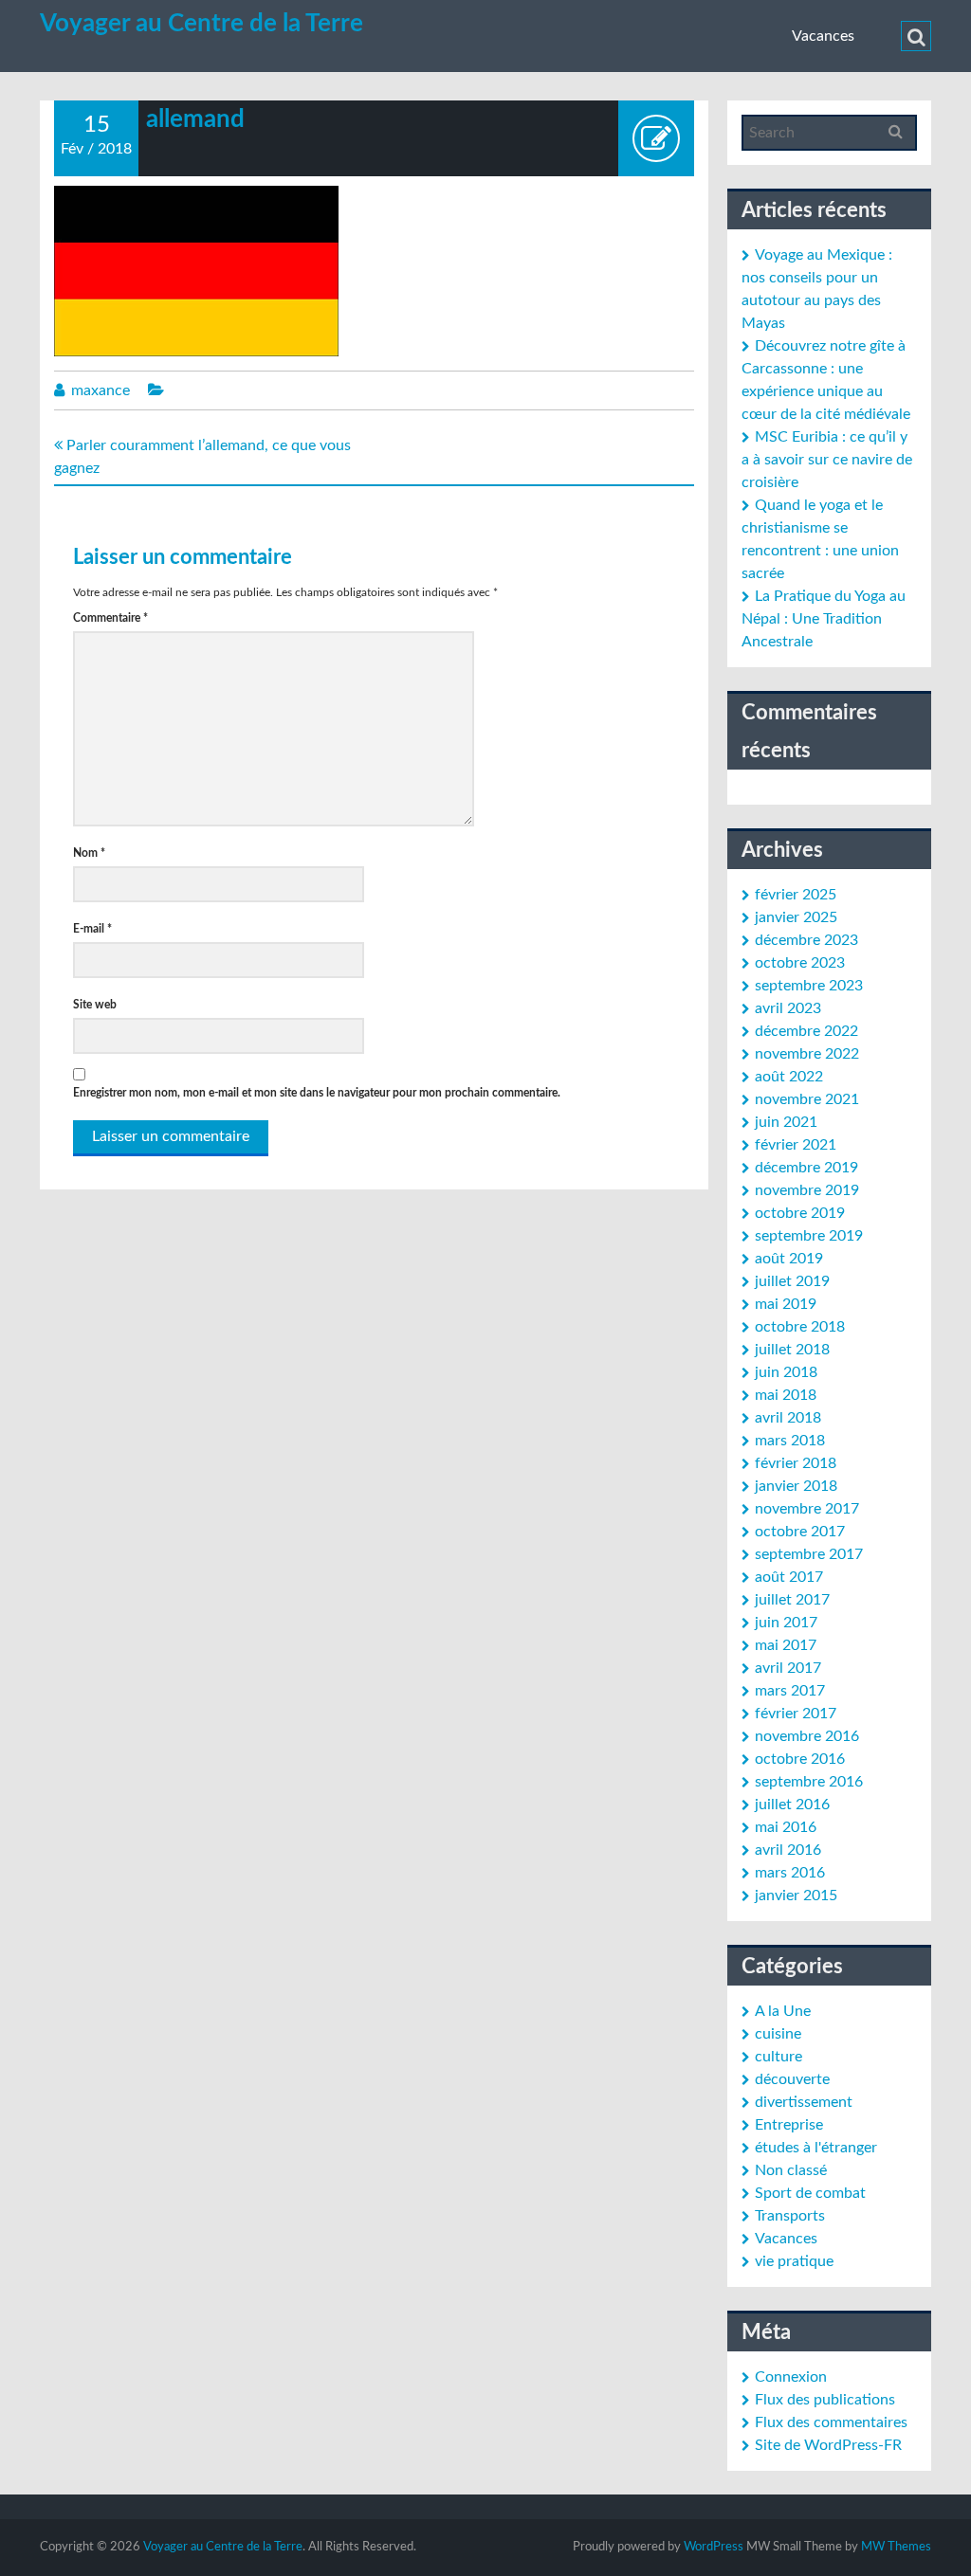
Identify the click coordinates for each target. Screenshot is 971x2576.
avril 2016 (788, 1850)
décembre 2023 (806, 940)
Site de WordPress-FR (828, 2445)
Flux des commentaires (831, 2422)
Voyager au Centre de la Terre (202, 24)
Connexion (791, 2377)
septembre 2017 (809, 1554)
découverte (792, 2079)
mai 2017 (786, 1645)
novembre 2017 (807, 1509)
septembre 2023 (809, 986)
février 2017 (796, 1714)
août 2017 (789, 1577)
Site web (95, 1005)
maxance (101, 390)
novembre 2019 (807, 1190)
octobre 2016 (800, 1759)
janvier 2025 (796, 917)
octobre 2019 (800, 1213)
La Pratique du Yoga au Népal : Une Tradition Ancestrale (824, 619)
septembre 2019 (809, 1236)
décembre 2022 (806, 1031)
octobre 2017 (800, 1532)
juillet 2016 (792, 1805)
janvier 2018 (796, 1486)
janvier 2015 (796, 1896)
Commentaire (110, 618)
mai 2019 (786, 1304)
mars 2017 (790, 1691)
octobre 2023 (800, 963)
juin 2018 (786, 1372)
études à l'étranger (816, 2148)
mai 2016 (786, 1827)
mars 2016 (790, 1873)
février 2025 (796, 895)
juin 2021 (786, 1122)
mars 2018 (790, 1441)
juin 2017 (786, 1623)
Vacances (823, 36)
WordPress (714, 2547)
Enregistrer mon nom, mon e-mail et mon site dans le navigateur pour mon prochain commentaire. (317, 1093)
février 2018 (796, 1463)
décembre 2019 (806, 1168)
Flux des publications (825, 2400)
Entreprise (789, 2125)
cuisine (778, 2034)
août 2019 (789, 1259)
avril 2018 (788, 1418)
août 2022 (789, 1077)
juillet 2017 (792, 1600)
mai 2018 (786, 1395)
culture (779, 2057)
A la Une (783, 2011)
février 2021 (796, 1145)
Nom (89, 853)
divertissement (804, 2102)
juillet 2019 (792, 1281)
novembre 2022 (807, 1054)
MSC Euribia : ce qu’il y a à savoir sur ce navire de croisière (827, 460)
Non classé (791, 2170)
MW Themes (896, 2547)
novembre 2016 (807, 1736)
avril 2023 (788, 1008)
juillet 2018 (792, 1350)
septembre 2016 (809, 1782)
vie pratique (794, 2261)
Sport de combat (810, 2193)
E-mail (92, 929)
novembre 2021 (807, 1099)
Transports (790, 2216)
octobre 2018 (800, 1327)
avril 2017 (788, 1668)
